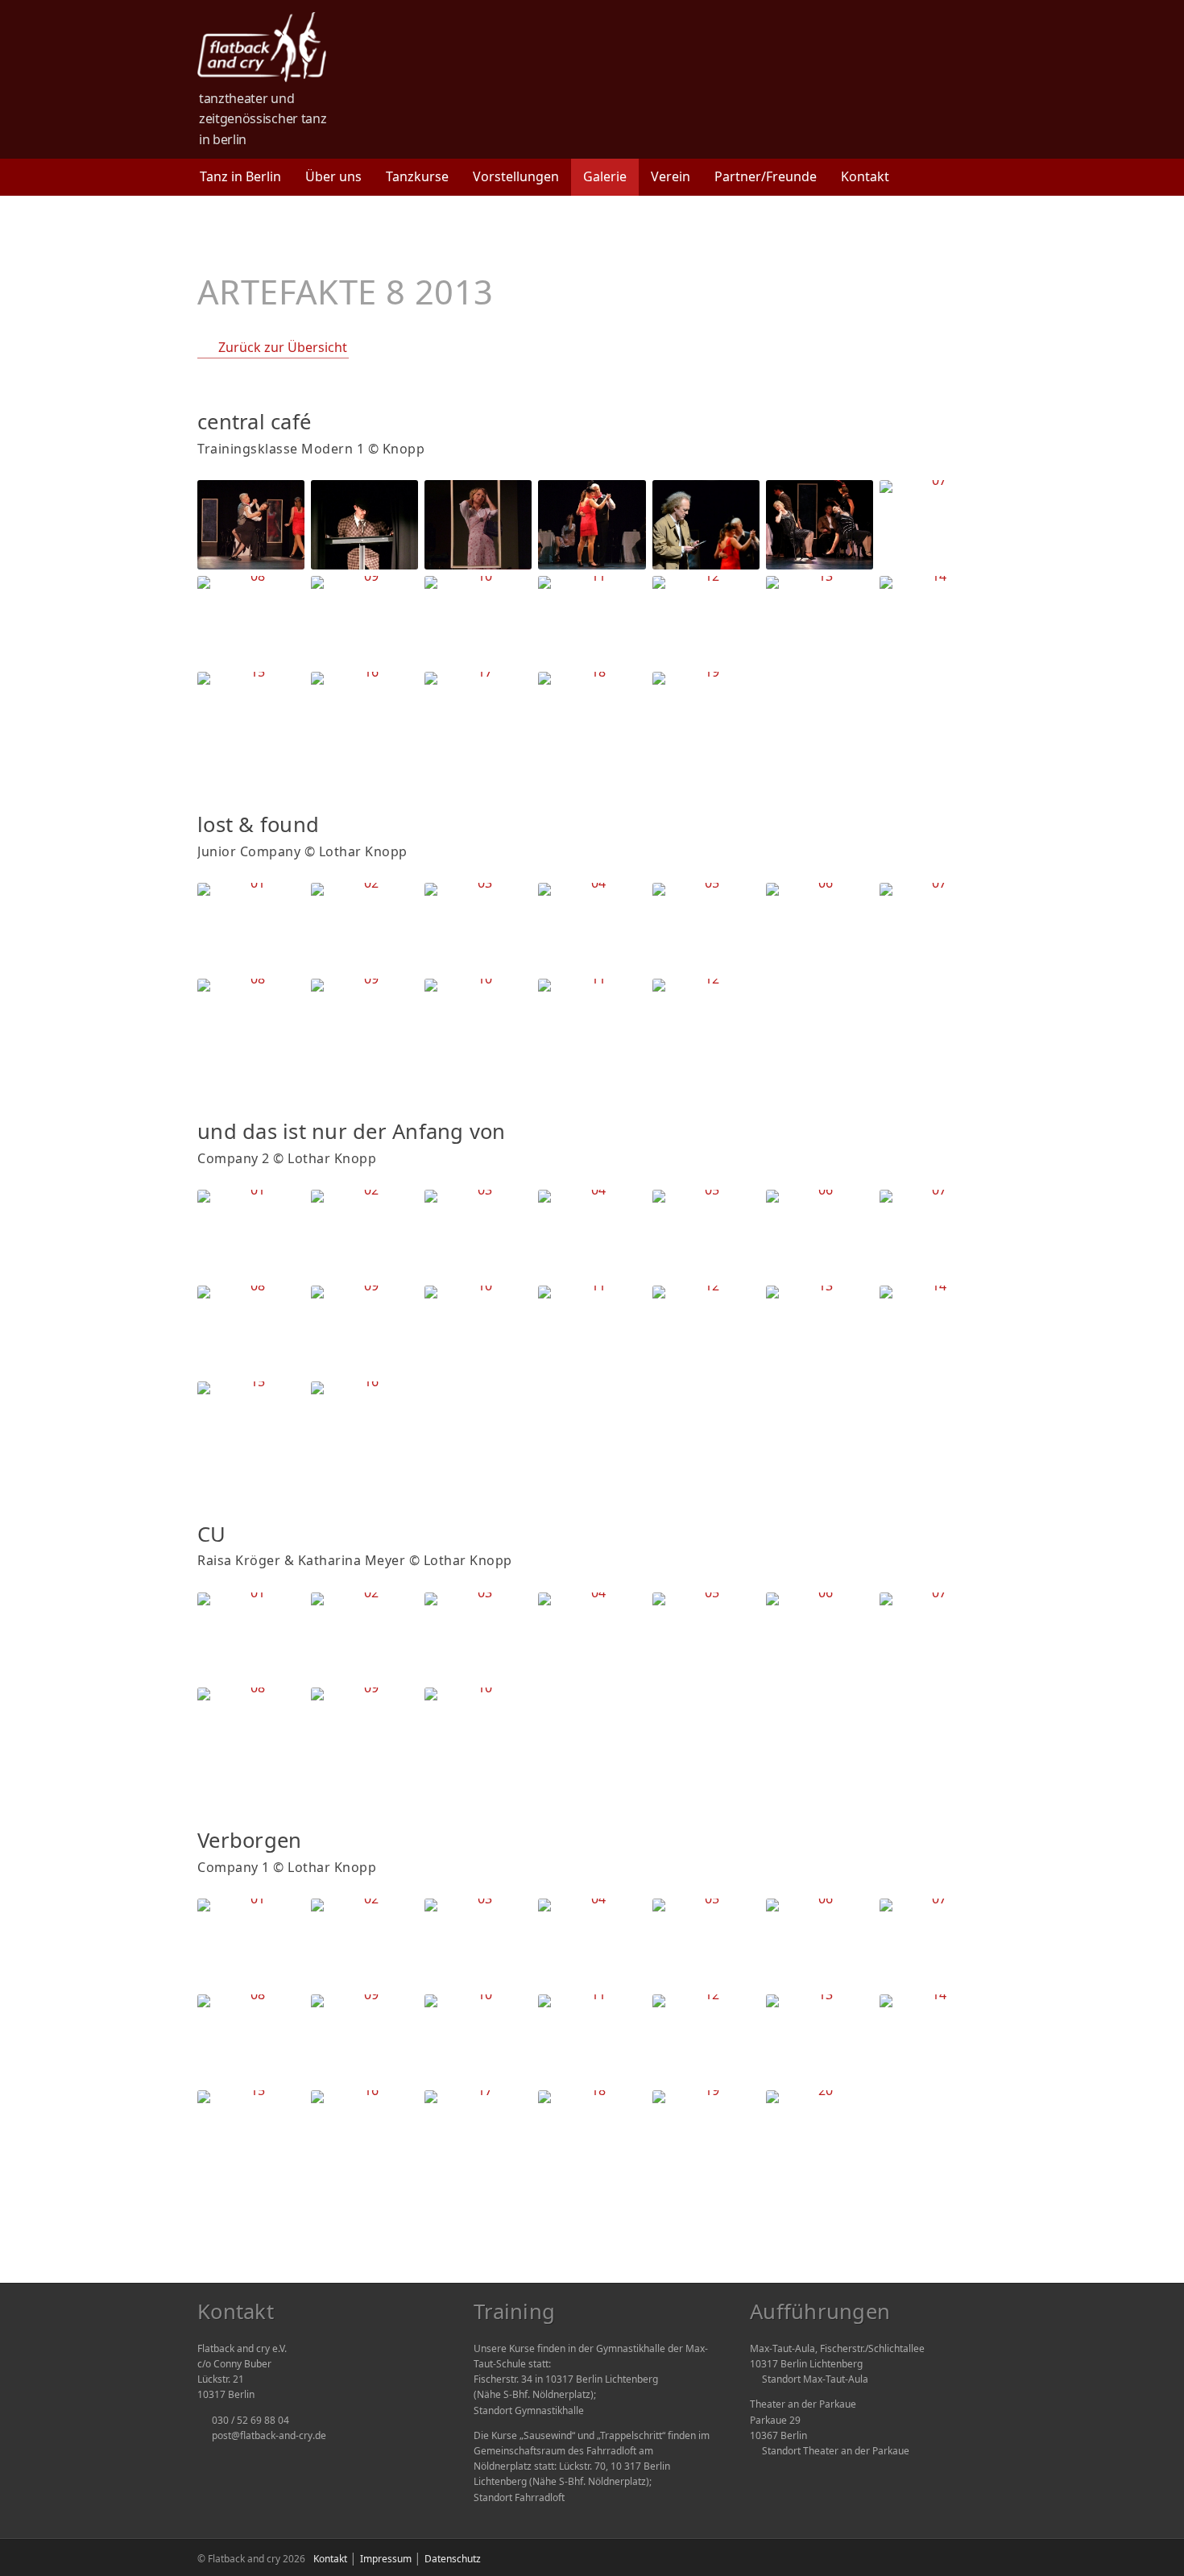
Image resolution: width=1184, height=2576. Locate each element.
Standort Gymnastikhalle (529, 2410)
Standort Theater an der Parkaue (836, 2451)
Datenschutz (453, 2559)
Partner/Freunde (766, 176)
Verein (671, 176)
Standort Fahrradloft (519, 2497)
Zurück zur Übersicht (283, 347)
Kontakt (865, 176)
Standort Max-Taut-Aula (815, 2379)
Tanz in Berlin (240, 176)
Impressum (386, 2559)
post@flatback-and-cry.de (269, 2435)
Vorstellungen (516, 176)
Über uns (333, 176)
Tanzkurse (417, 176)
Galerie (605, 176)
